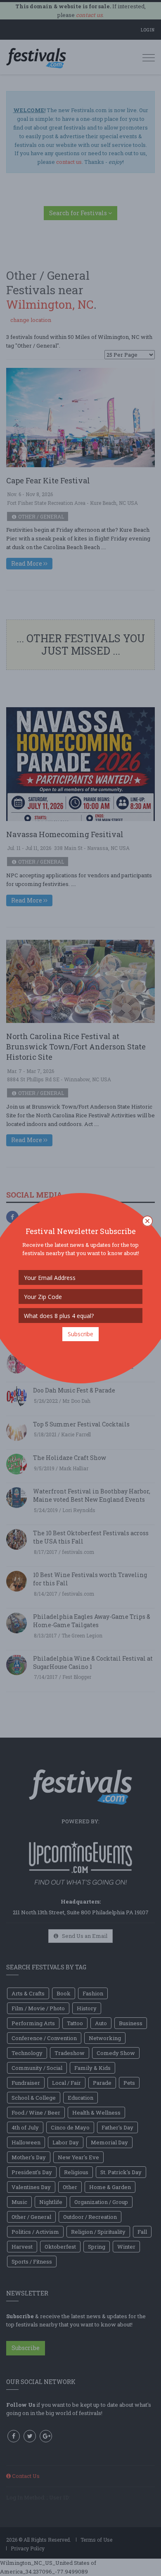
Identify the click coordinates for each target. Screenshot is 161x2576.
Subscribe (80, 1334)
